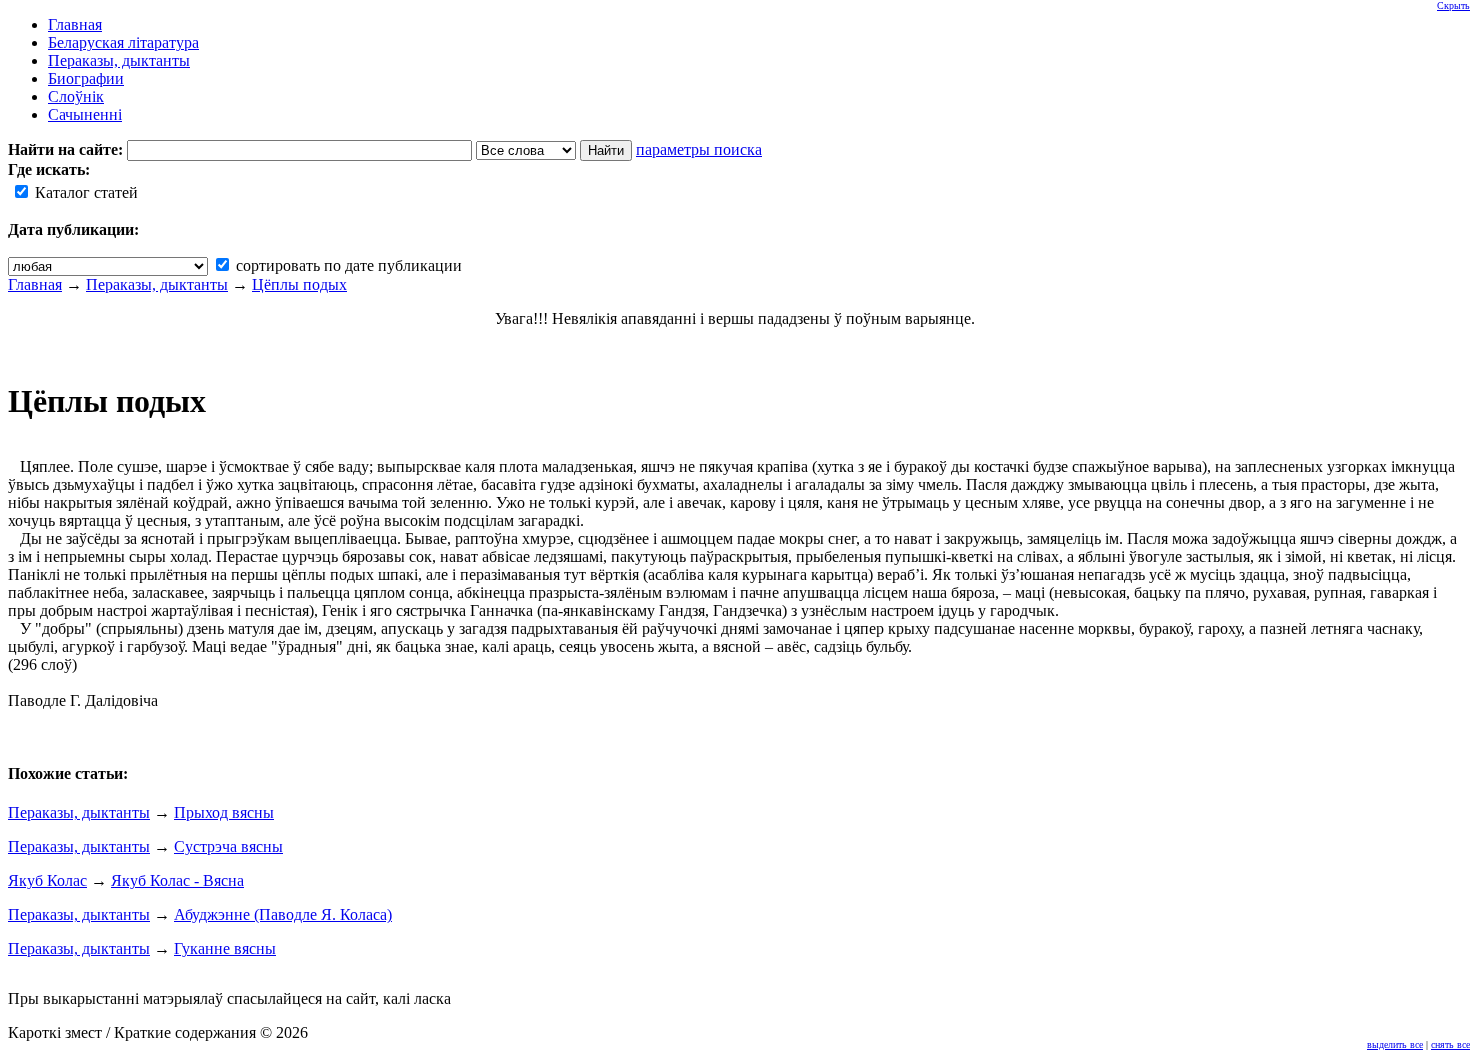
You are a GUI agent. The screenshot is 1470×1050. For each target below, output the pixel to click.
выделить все (1395, 1044)
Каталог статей (84, 192)
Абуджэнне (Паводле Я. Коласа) (283, 914)
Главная (35, 284)
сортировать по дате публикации (347, 265)
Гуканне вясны (225, 948)
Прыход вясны (224, 812)
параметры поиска (699, 149)
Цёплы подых (299, 284)
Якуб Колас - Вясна (177, 880)
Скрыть (1453, 5)
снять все (1450, 1044)
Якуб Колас (47, 880)
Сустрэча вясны (228, 846)
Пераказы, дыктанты (157, 284)
